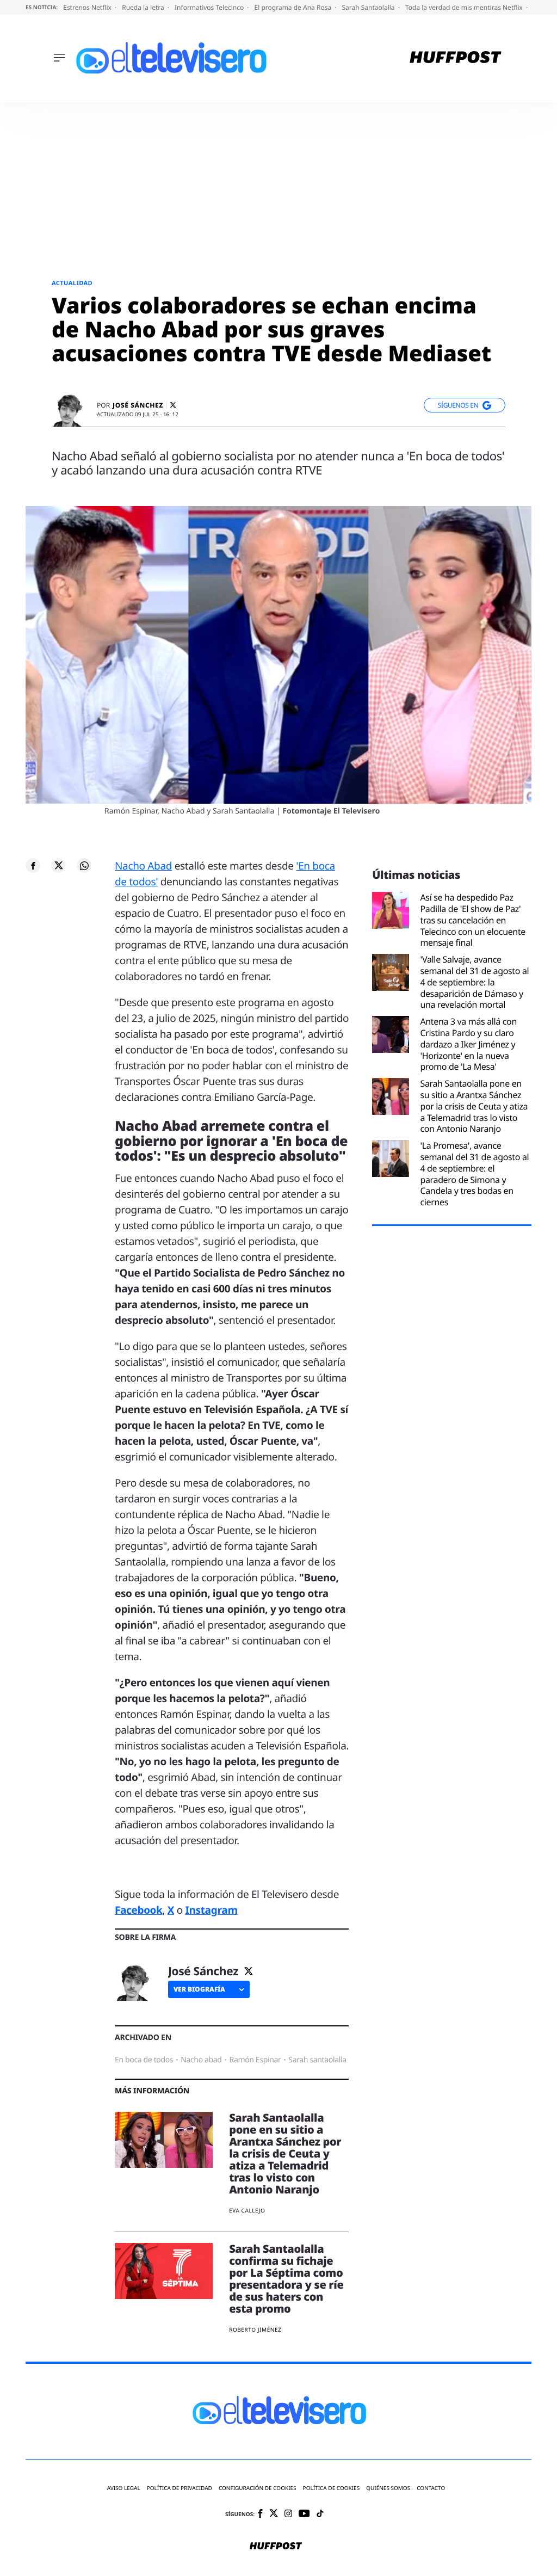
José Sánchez (138, 405)
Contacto (431, 2488)
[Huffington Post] (456, 58)
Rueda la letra (144, 7)
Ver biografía (199, 1989)
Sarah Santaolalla (369, 7)
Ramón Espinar (255, 2060)
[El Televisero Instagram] (288, 2514)
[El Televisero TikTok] (320, 2514)
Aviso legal (124, 2488)
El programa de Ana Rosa (294, 7)
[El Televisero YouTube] (304, 2514)
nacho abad (201, 2060)
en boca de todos (144, 2060)
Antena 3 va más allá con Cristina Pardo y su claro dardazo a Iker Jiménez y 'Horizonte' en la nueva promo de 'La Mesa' (468, 1044)
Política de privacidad (180, 2488)
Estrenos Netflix (88, 7)
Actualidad (72, 283)
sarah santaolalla (317, 2060)
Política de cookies (332, 2488)
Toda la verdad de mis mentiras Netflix (465, 7)
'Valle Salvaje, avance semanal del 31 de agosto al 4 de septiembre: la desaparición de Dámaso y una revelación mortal (474, 982)
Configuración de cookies (258, 2488)
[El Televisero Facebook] (260, 2514)
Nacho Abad (143, 866)
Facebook (138, 1910)
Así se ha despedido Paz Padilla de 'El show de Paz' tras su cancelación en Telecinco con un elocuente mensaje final (473, 920)
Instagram (211, 1910)
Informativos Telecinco (210, 7)
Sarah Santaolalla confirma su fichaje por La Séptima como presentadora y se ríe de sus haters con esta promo (286, 2279)
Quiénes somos (388, 2488)
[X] (173, 405)
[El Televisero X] (274, 2515)
